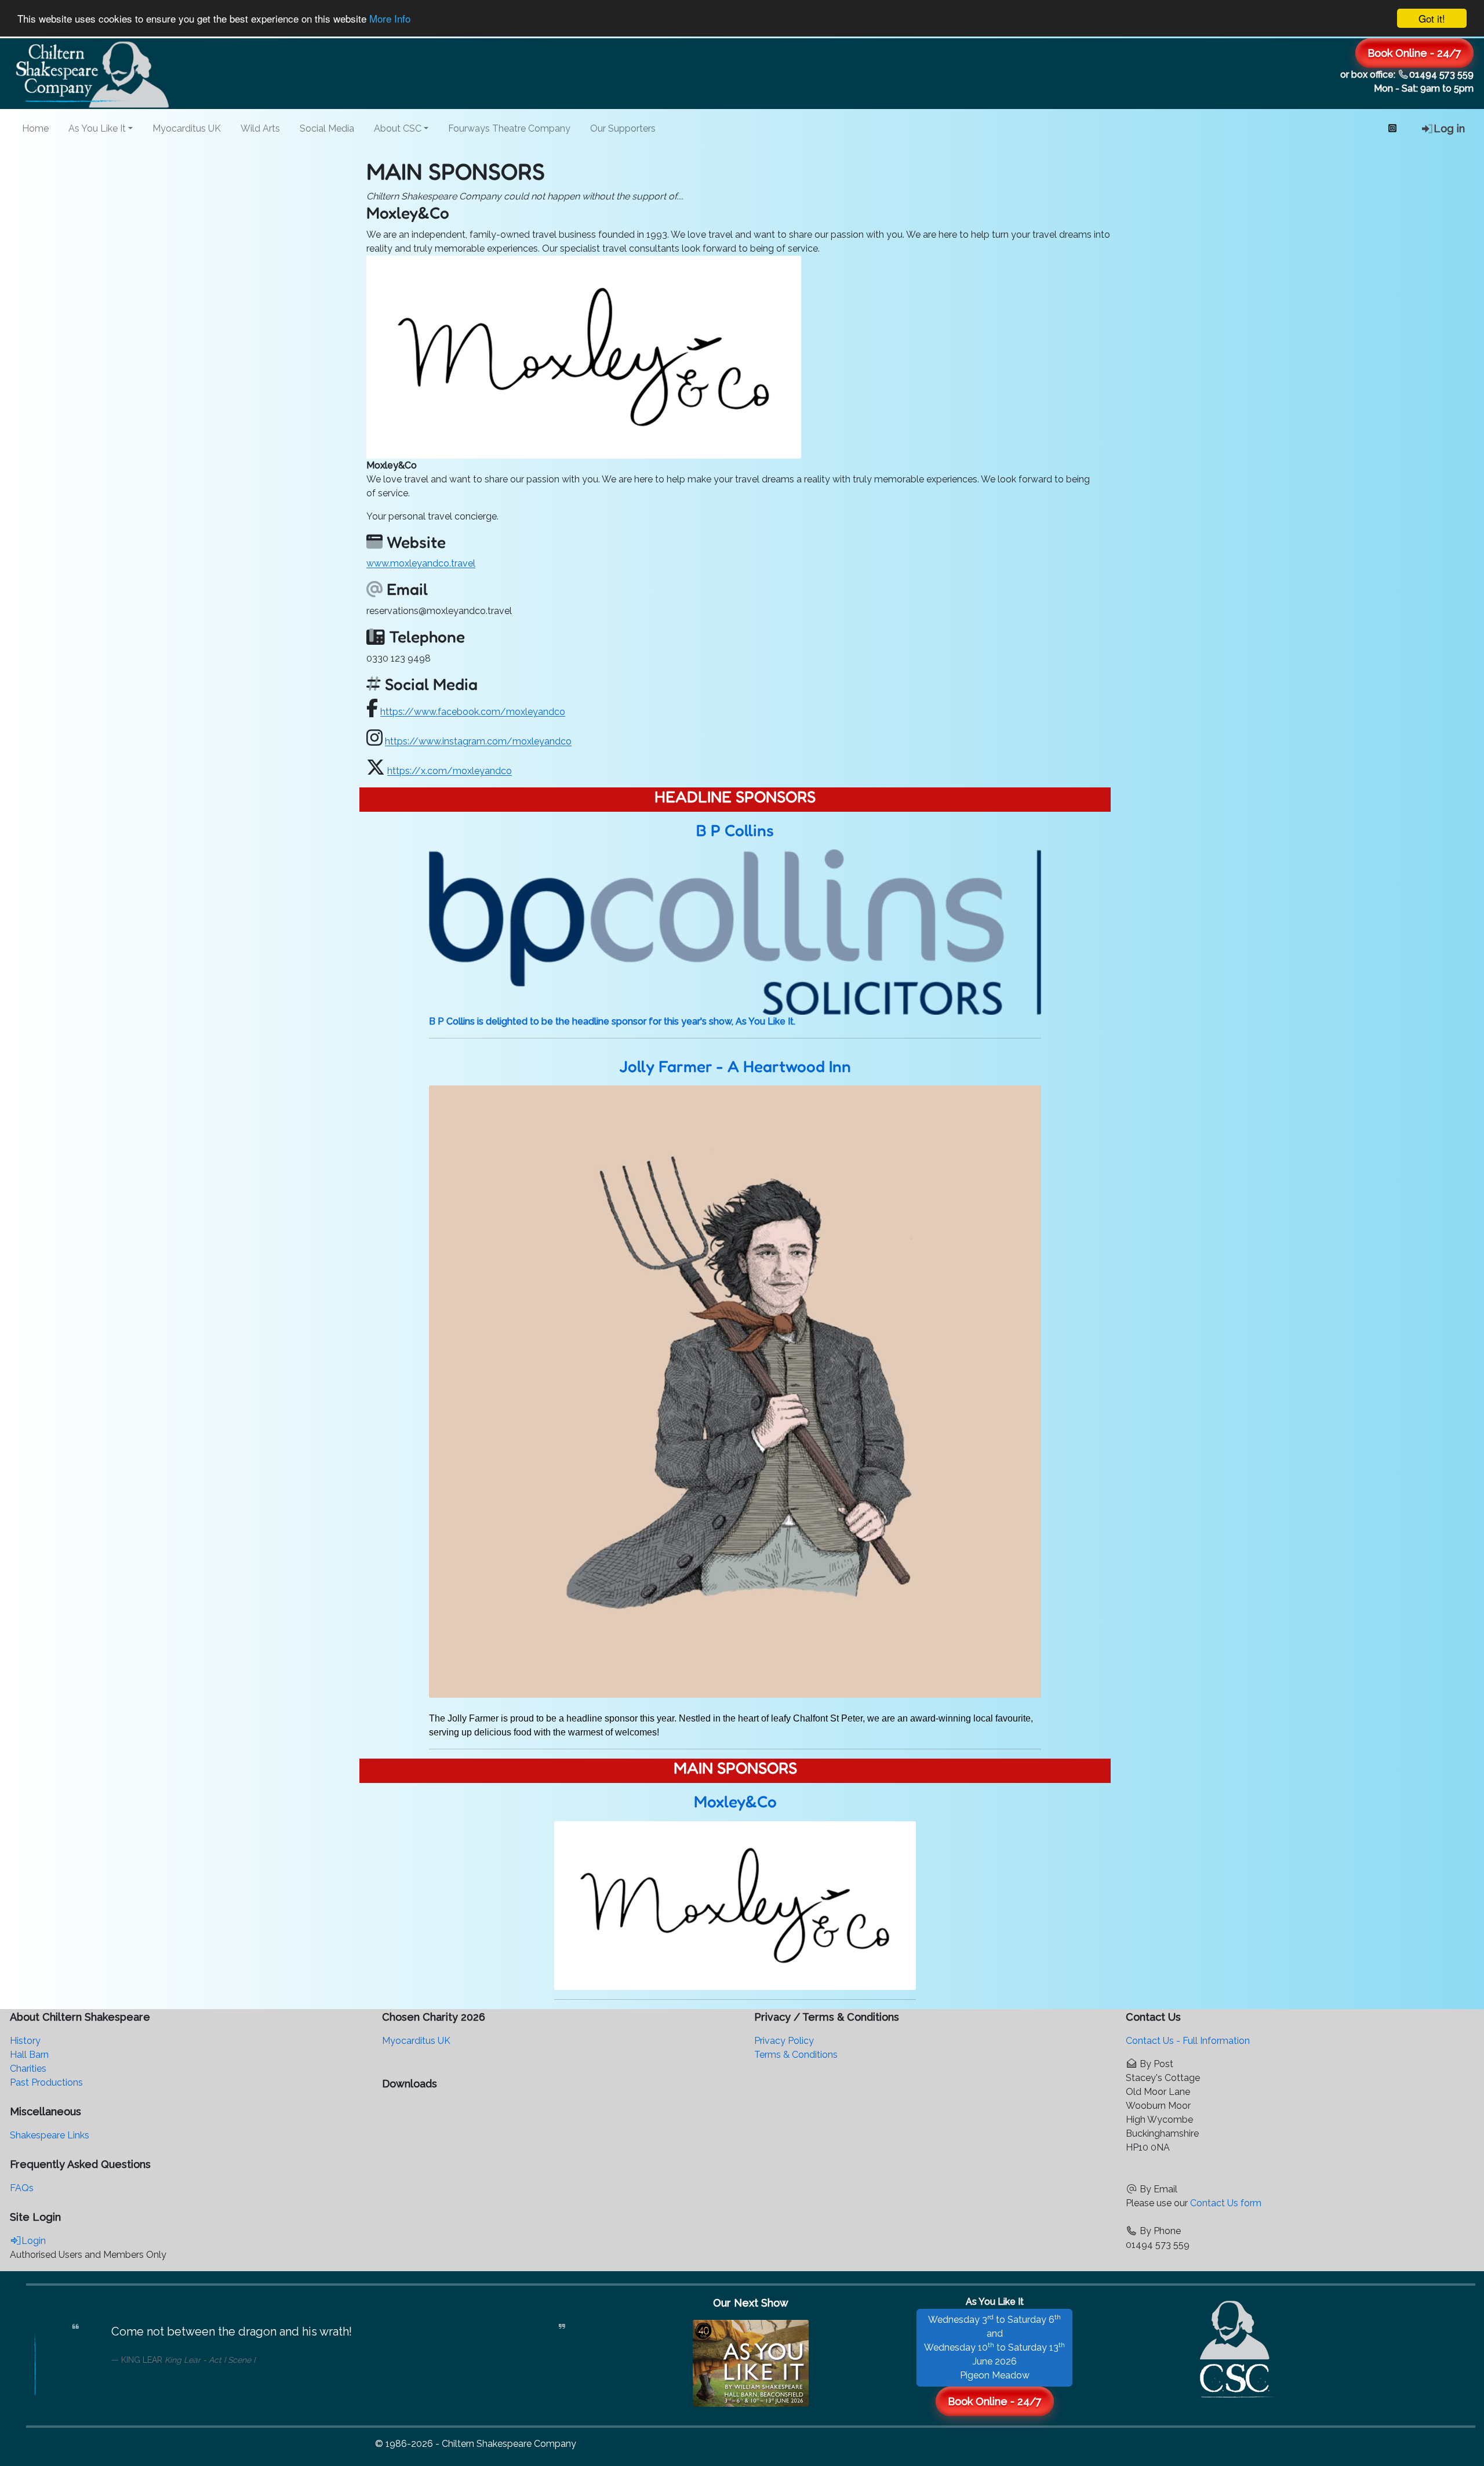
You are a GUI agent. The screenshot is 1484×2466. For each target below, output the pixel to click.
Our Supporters (623, 128)
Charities (28, 2069)
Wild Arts (260, 128)
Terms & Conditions (796, 2055)
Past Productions (46, 2082)
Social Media (327, 128)
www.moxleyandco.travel (421, 563)
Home (35, 128)
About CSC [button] (398, 128)
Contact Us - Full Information (1188, 2041)
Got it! (1432, 18)
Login (34, 2241)
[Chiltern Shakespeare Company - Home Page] (1238, 2346)
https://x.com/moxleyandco (450, 771)
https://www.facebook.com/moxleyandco (473, 712)
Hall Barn (29, 2055)
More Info (390, 19)
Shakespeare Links (50, 2135)
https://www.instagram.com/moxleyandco (478, 741)
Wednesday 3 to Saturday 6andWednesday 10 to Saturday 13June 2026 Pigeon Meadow (994, 2347)
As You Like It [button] (97, 128)
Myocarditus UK (187, 128)
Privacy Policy (784, 2041)
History (25, 2041)
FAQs (22, 2188)
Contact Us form (1226, 2203)
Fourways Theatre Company (509, 128)
